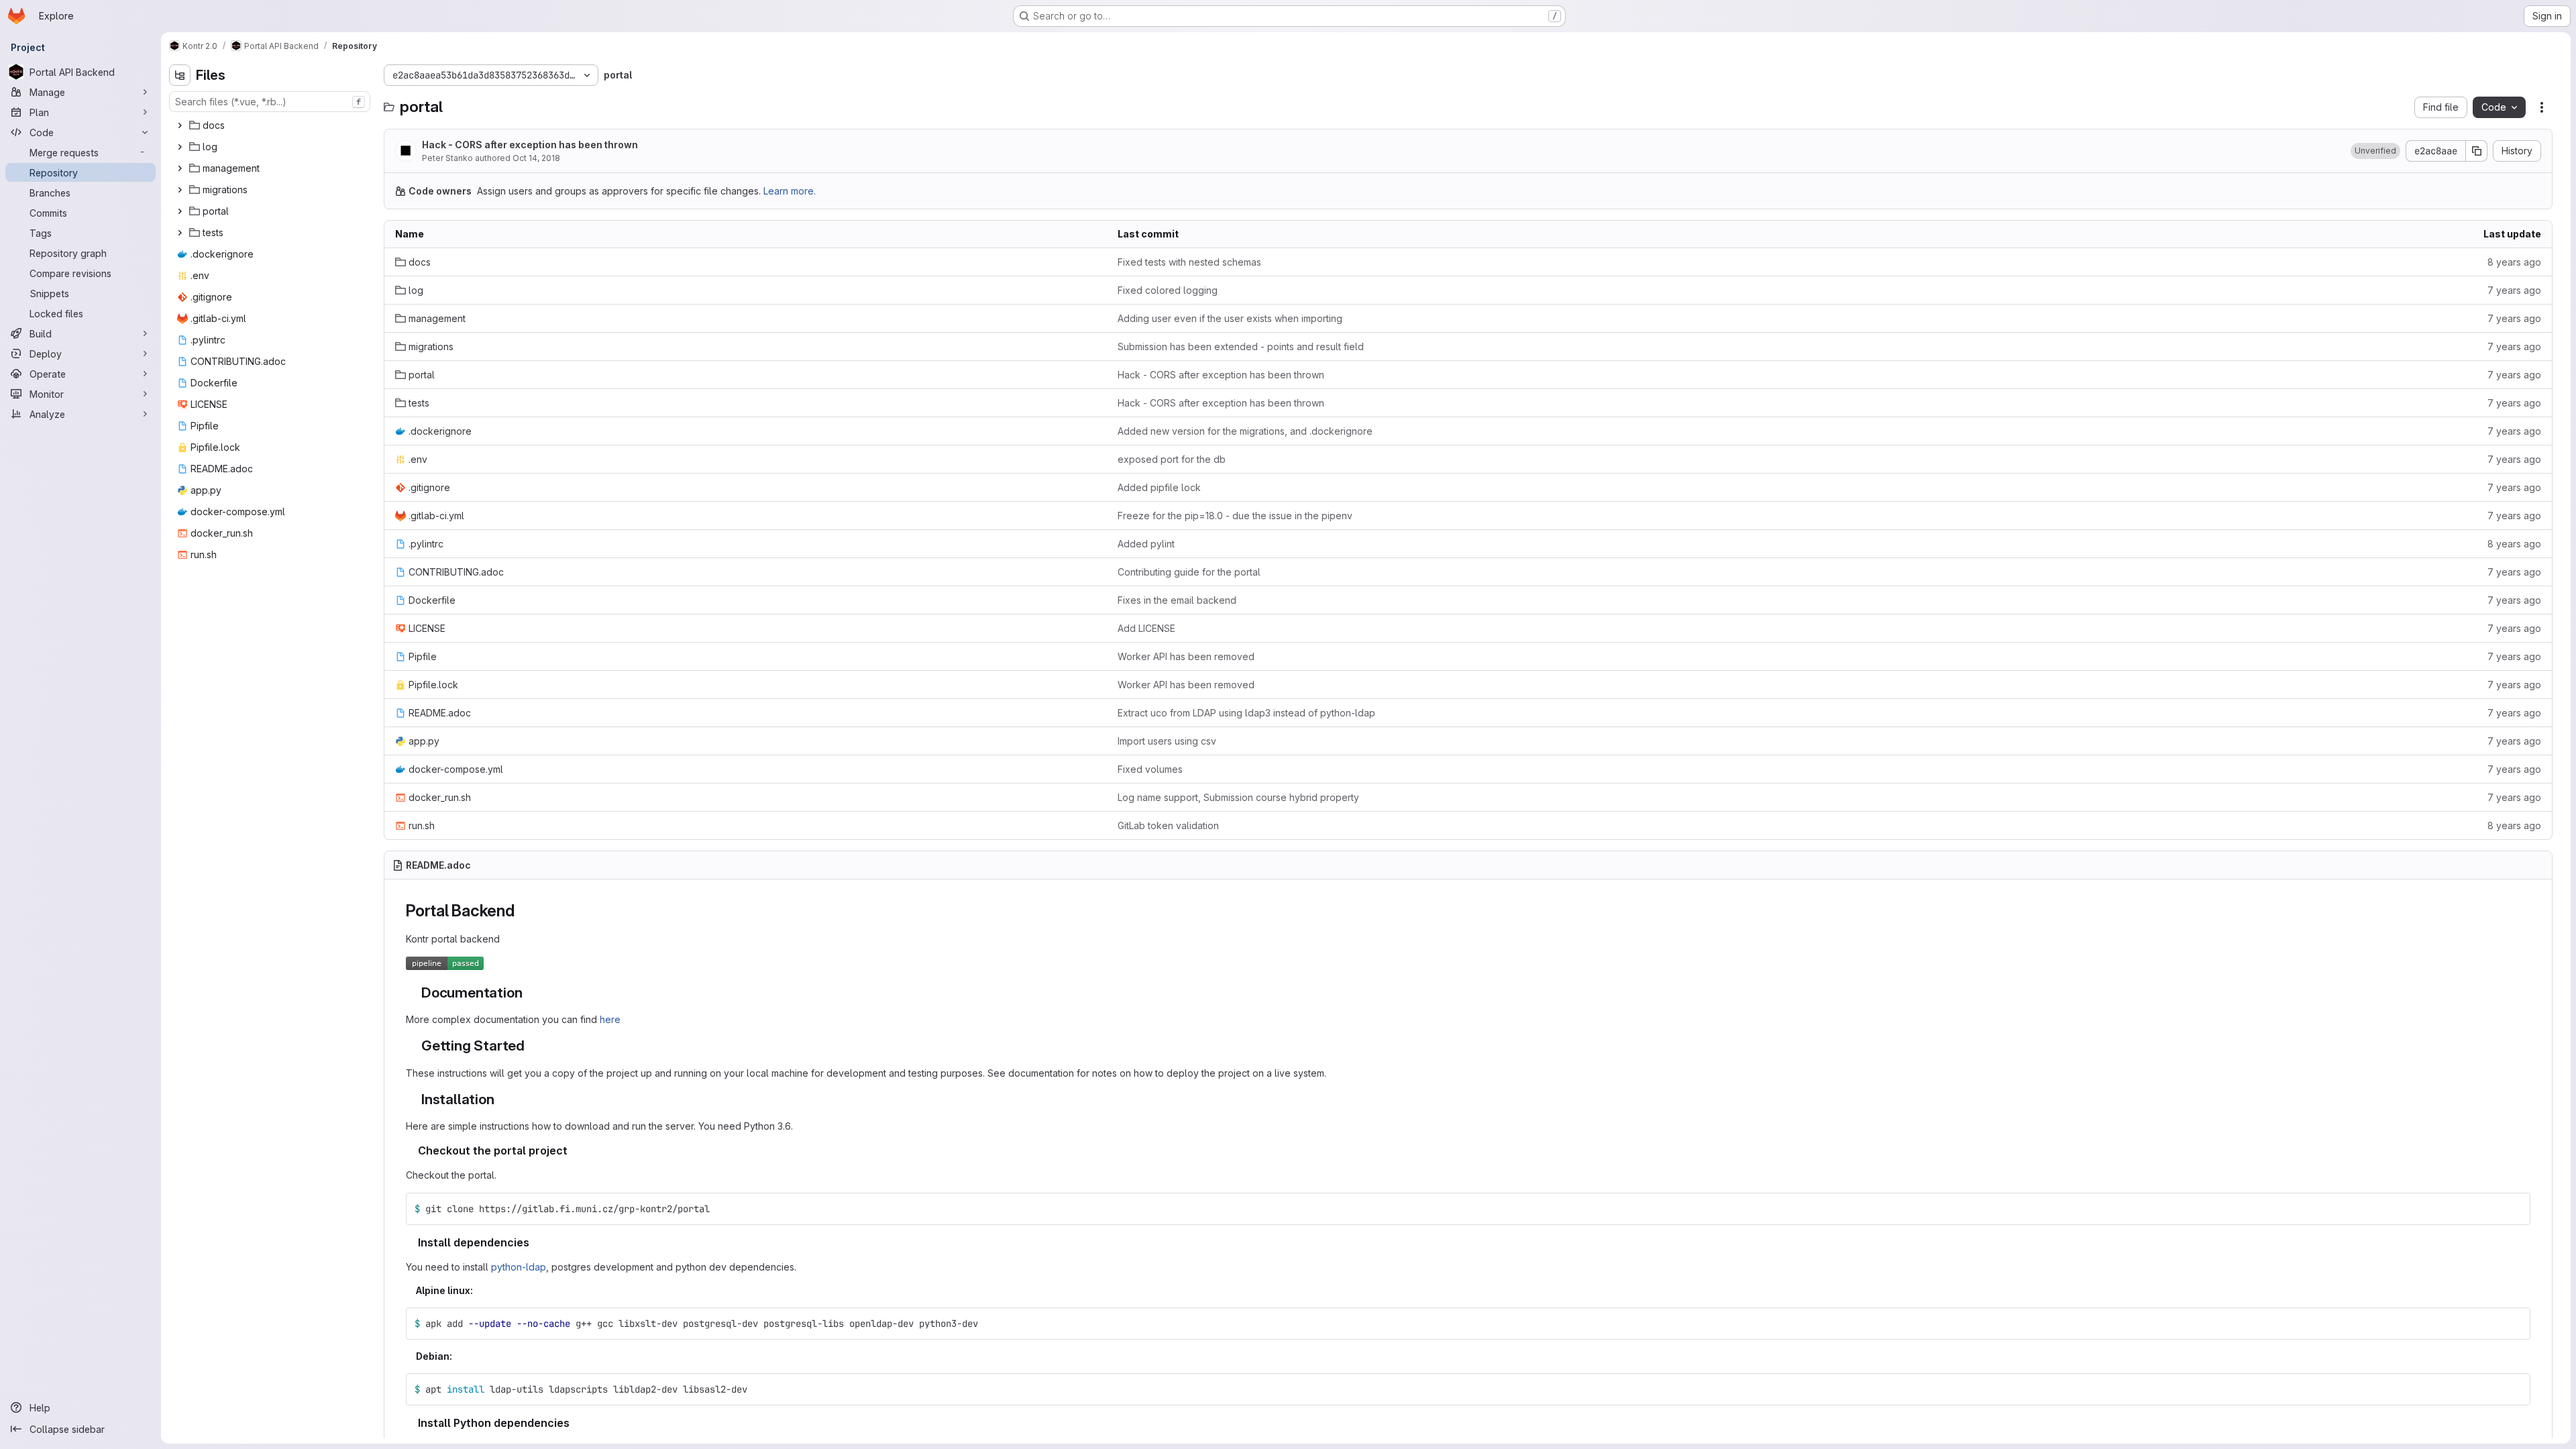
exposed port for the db (1172, 459)
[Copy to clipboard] (2514, 1209)
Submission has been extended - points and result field (1241, 346)
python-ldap (519, 1267)
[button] (2375, 151)
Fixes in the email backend (1177, 600)
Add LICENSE (1146, 628)
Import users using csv (1167, 741)
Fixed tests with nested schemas (1189, 262)
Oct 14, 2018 (536, 158)
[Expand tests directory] (180, 233)
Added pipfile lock (1159, 487)
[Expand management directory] (180, 168)
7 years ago (2514, 290)
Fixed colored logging (1168, 290)
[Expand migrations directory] (180, 190)
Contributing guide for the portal (1189, 572)
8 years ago (2514, 262)
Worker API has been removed (1186, 656)
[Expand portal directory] (180, 211)
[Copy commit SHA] (2477, 151)
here (610, 1019)
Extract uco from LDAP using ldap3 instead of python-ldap (1246, 713)
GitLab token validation (1168, 825)
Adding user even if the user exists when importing (1230, 318)
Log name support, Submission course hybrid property (1238, 797)
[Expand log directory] (180, 147)
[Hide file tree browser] (180, 75)
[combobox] (270, 102)
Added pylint (1146, 544)
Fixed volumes (1150, 769)
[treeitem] (271, 125)
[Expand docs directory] (180, 125)
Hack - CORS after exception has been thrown (530, 145)
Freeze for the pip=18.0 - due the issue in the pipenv (1235, 516)
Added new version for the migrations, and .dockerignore (1245, 431)
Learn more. (790, 191)
